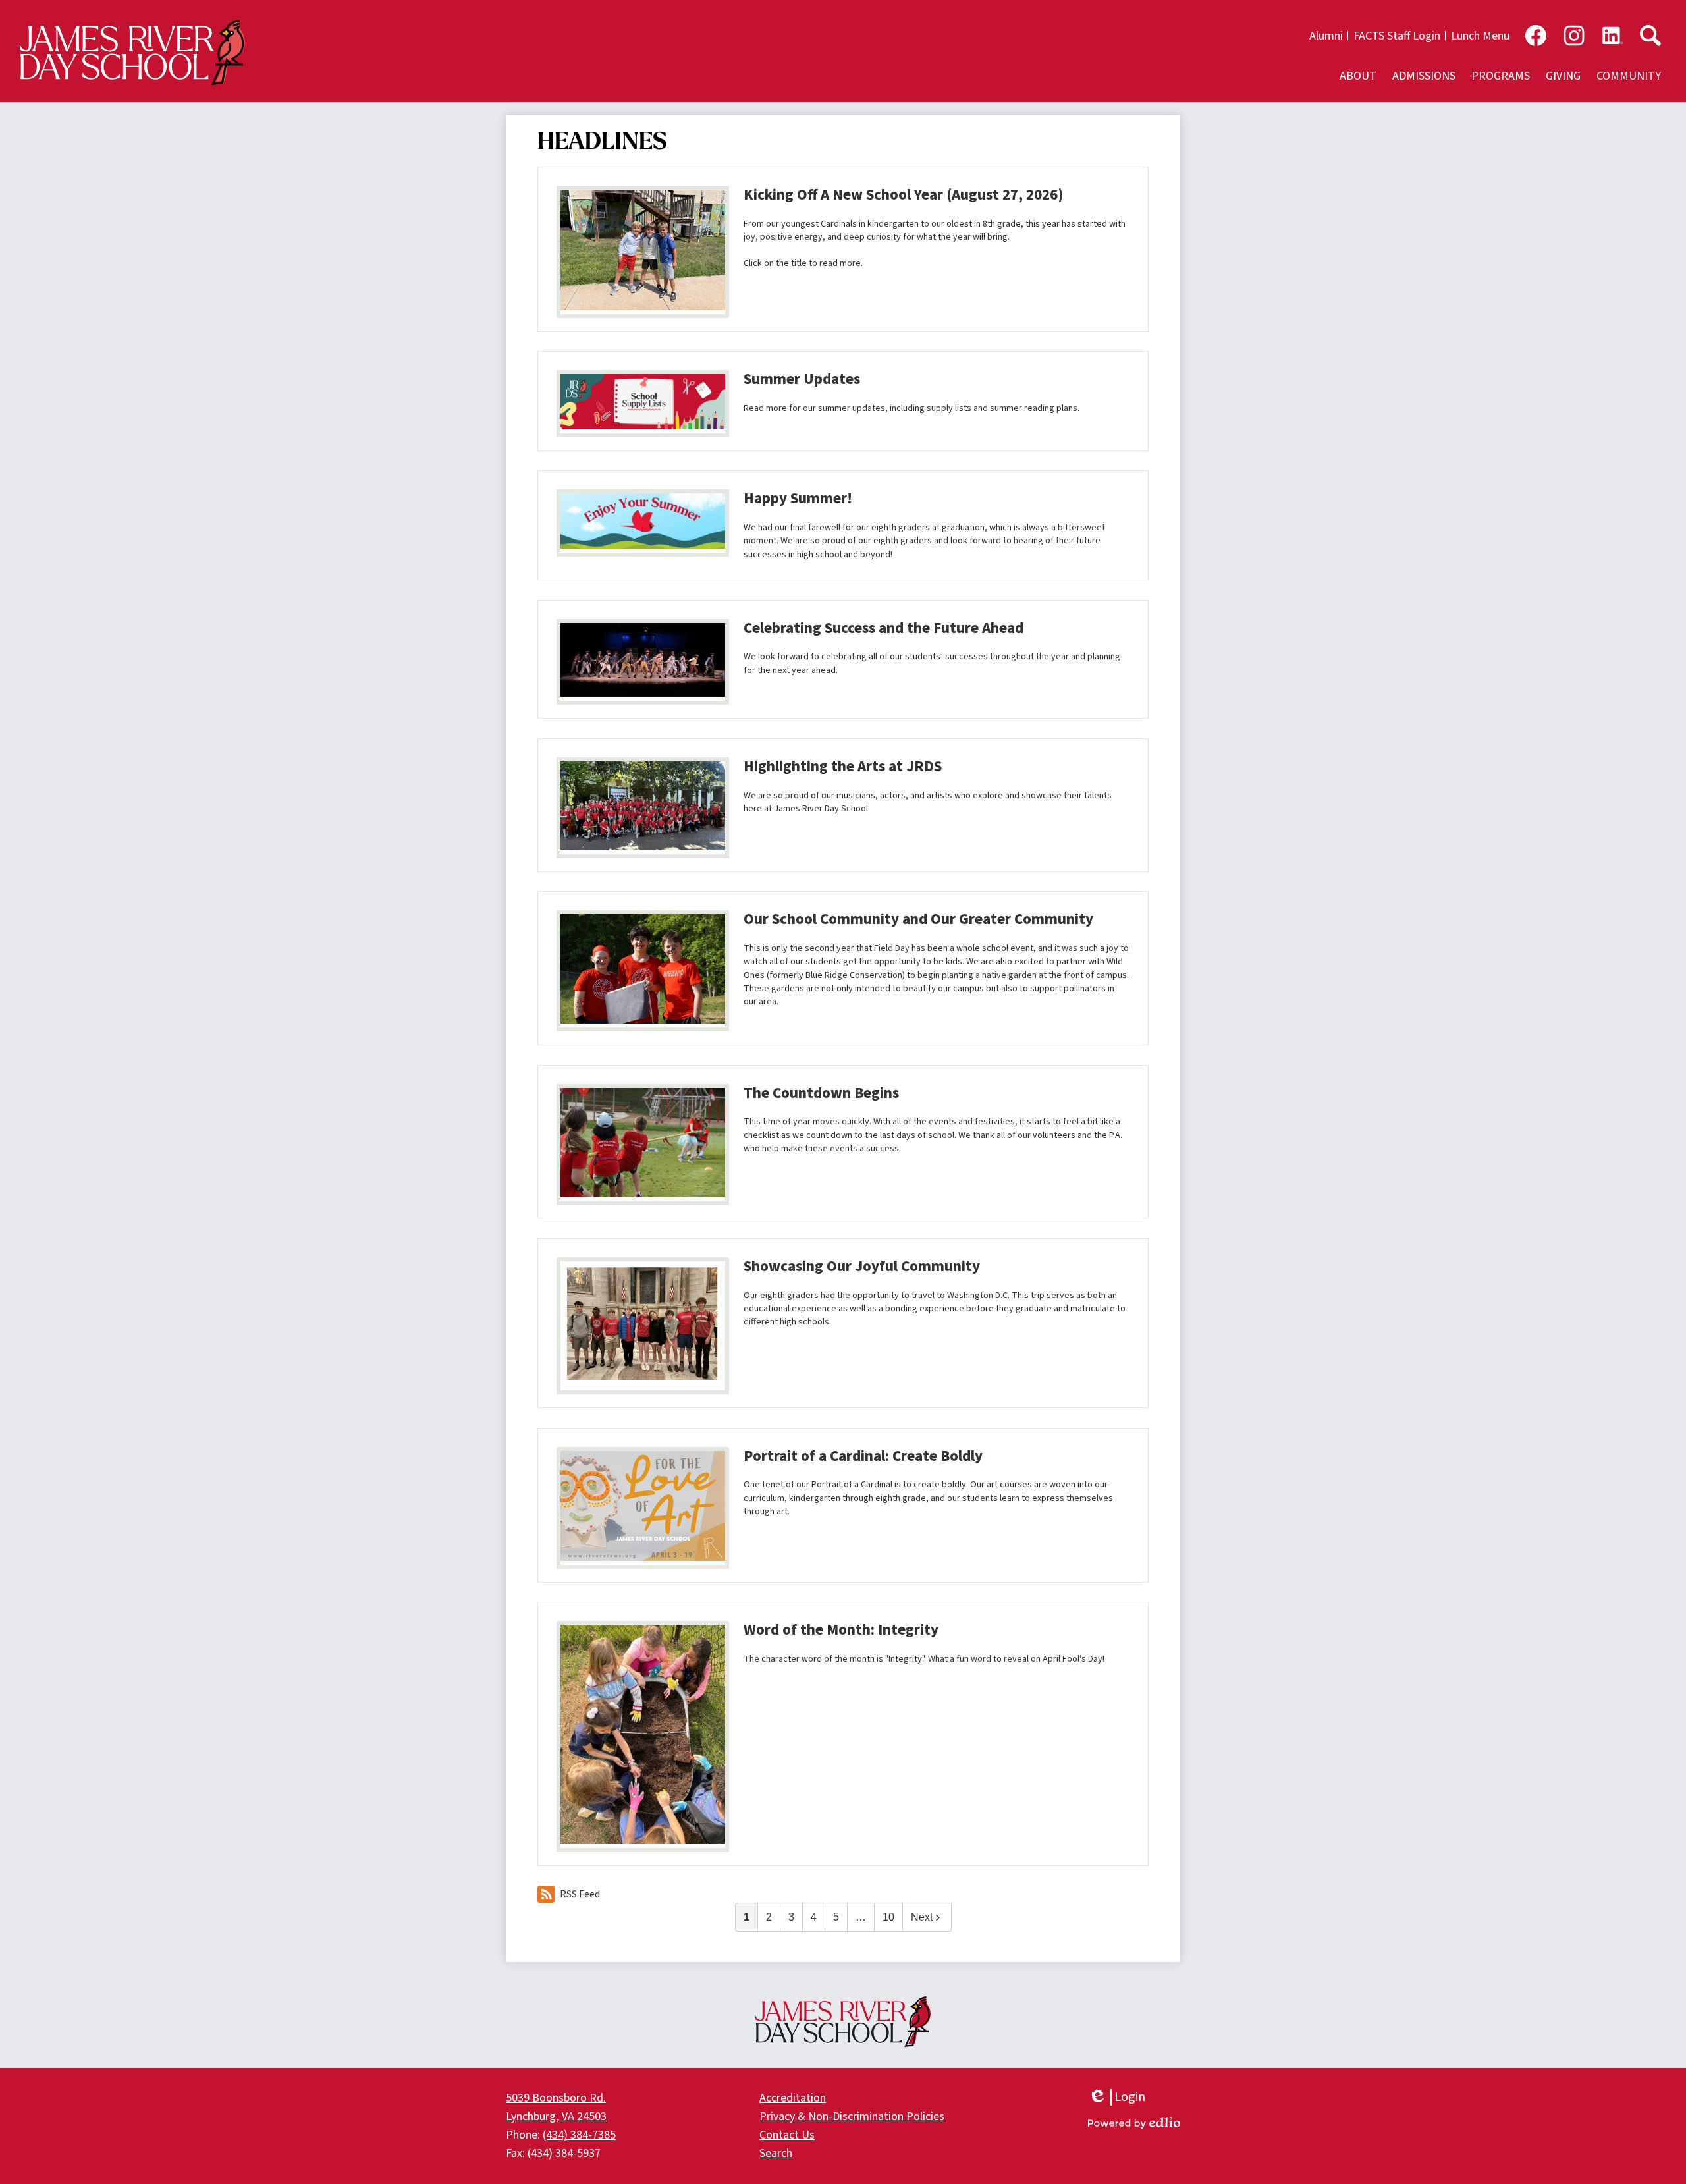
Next (922, 1917)
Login (1117, 2097)
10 (888, 1917)
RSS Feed (580, 1894)
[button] (1358, 76)
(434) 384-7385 (579, 2135)
